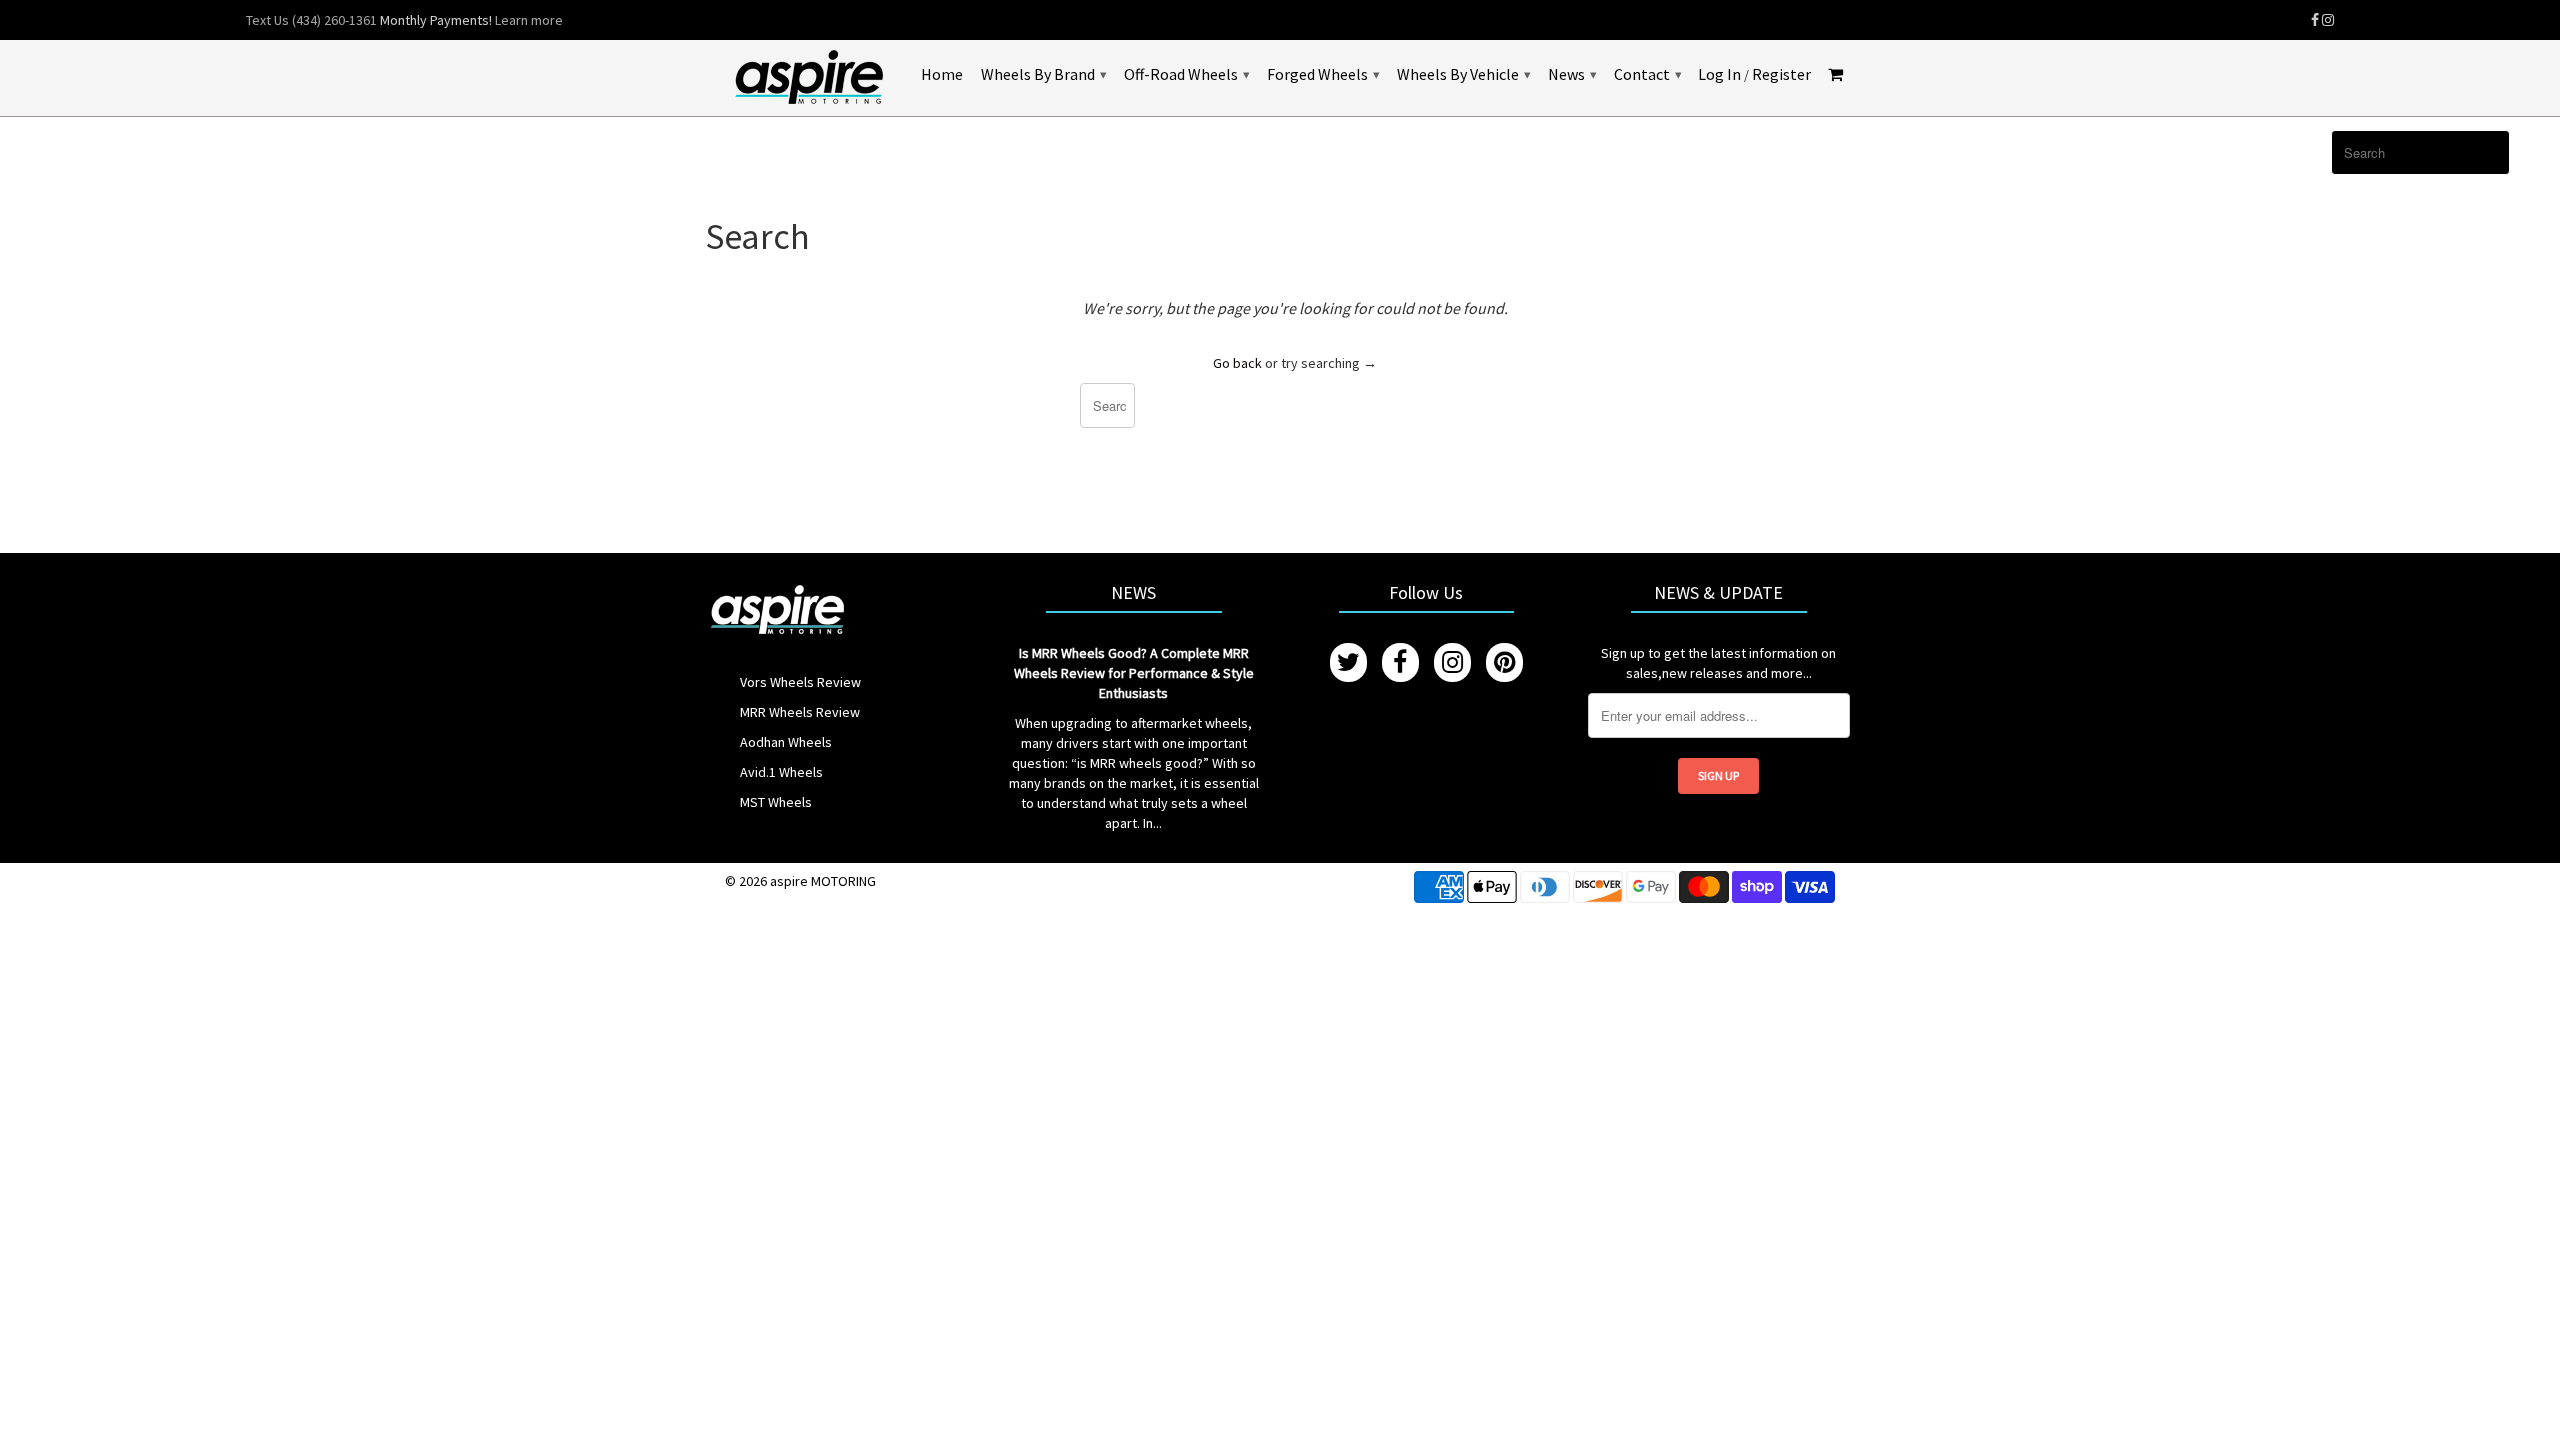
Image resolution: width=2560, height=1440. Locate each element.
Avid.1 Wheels (781, 772)
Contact (1647, 74)
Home (942, 74)
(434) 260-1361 (334, 20)
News (1572, 74)
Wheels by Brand (1043, 74)
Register (1781, 74)
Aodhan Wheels (786, 742)
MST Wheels (776, 802)
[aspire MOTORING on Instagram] (2328, 20)
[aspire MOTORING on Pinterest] (1504, 662)
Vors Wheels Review (800, 682)
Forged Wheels (1323, 74)
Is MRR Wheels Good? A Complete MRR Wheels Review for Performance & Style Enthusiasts (1134, 673)
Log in (1719, 74)
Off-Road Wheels (1186, 74)
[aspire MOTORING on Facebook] (2315, 20)
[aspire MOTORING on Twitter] (1348, 662)
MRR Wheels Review (800, 712)
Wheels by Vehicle (1463, 74)
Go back (1237, 363)
